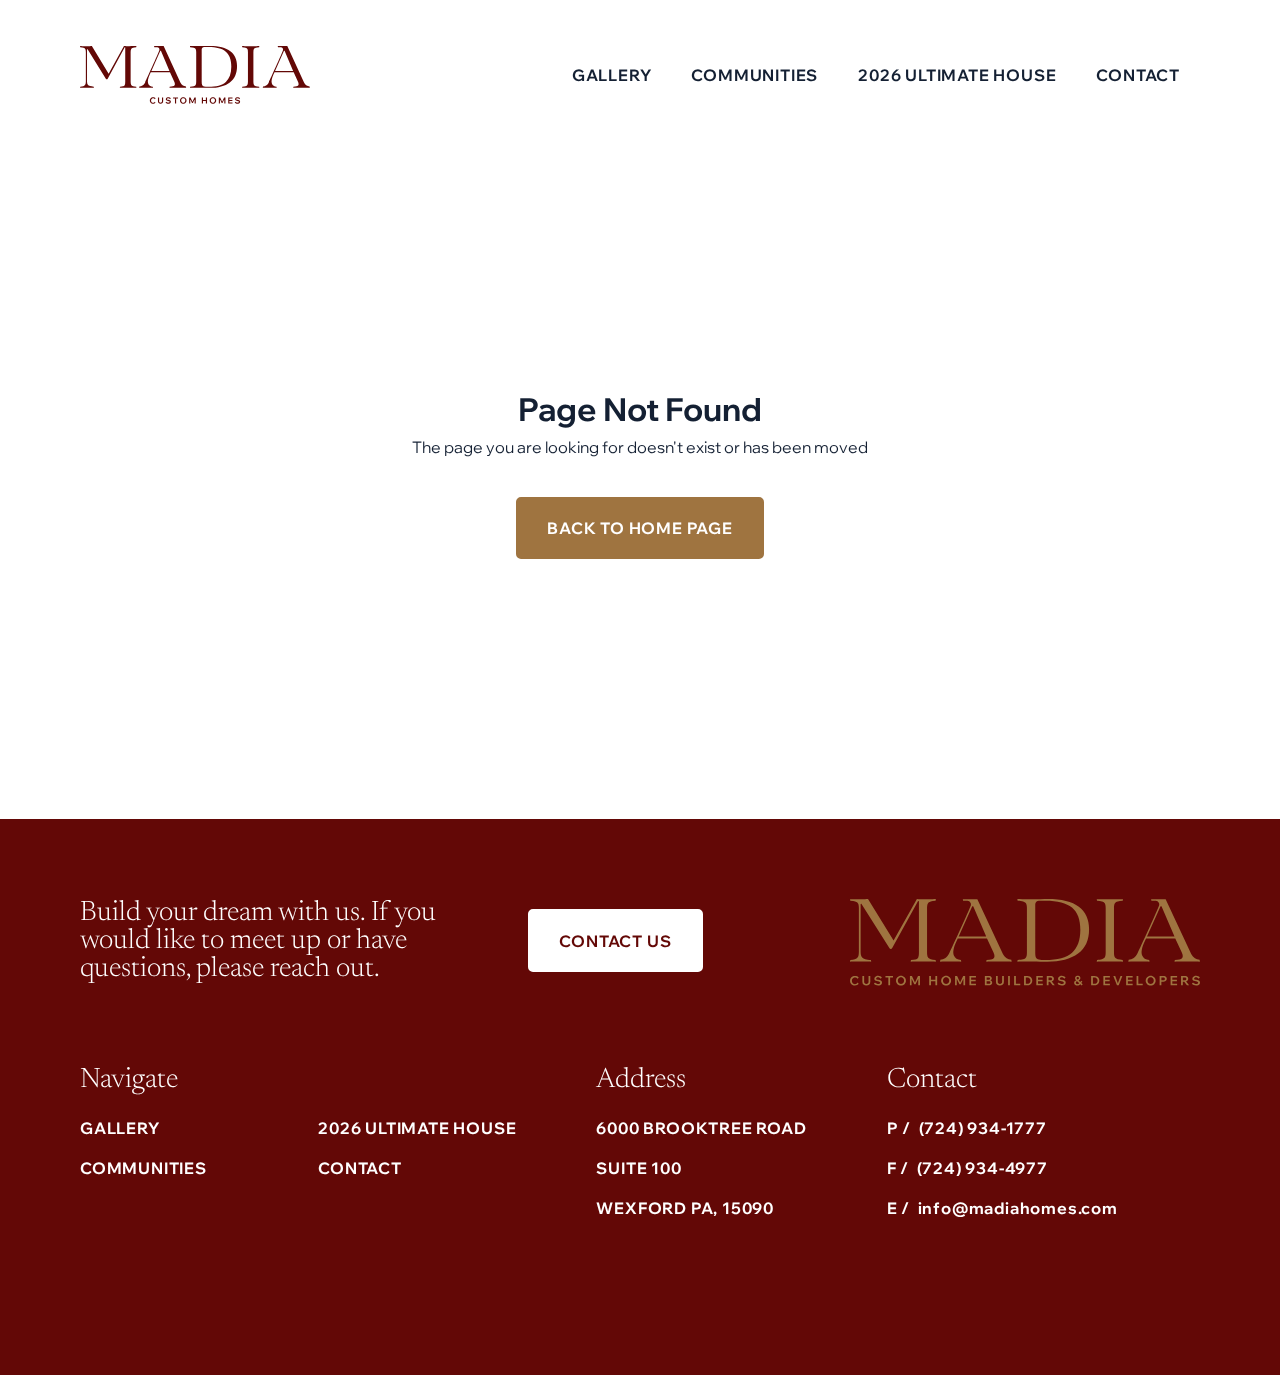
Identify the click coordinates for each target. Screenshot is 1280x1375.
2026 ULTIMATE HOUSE (957, 75)
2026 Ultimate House (417, 1128)
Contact (1138, 75)
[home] (195, 74)
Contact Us (615, 941)
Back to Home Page (640, 528)
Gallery (612, 75)
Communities (754, 75)
